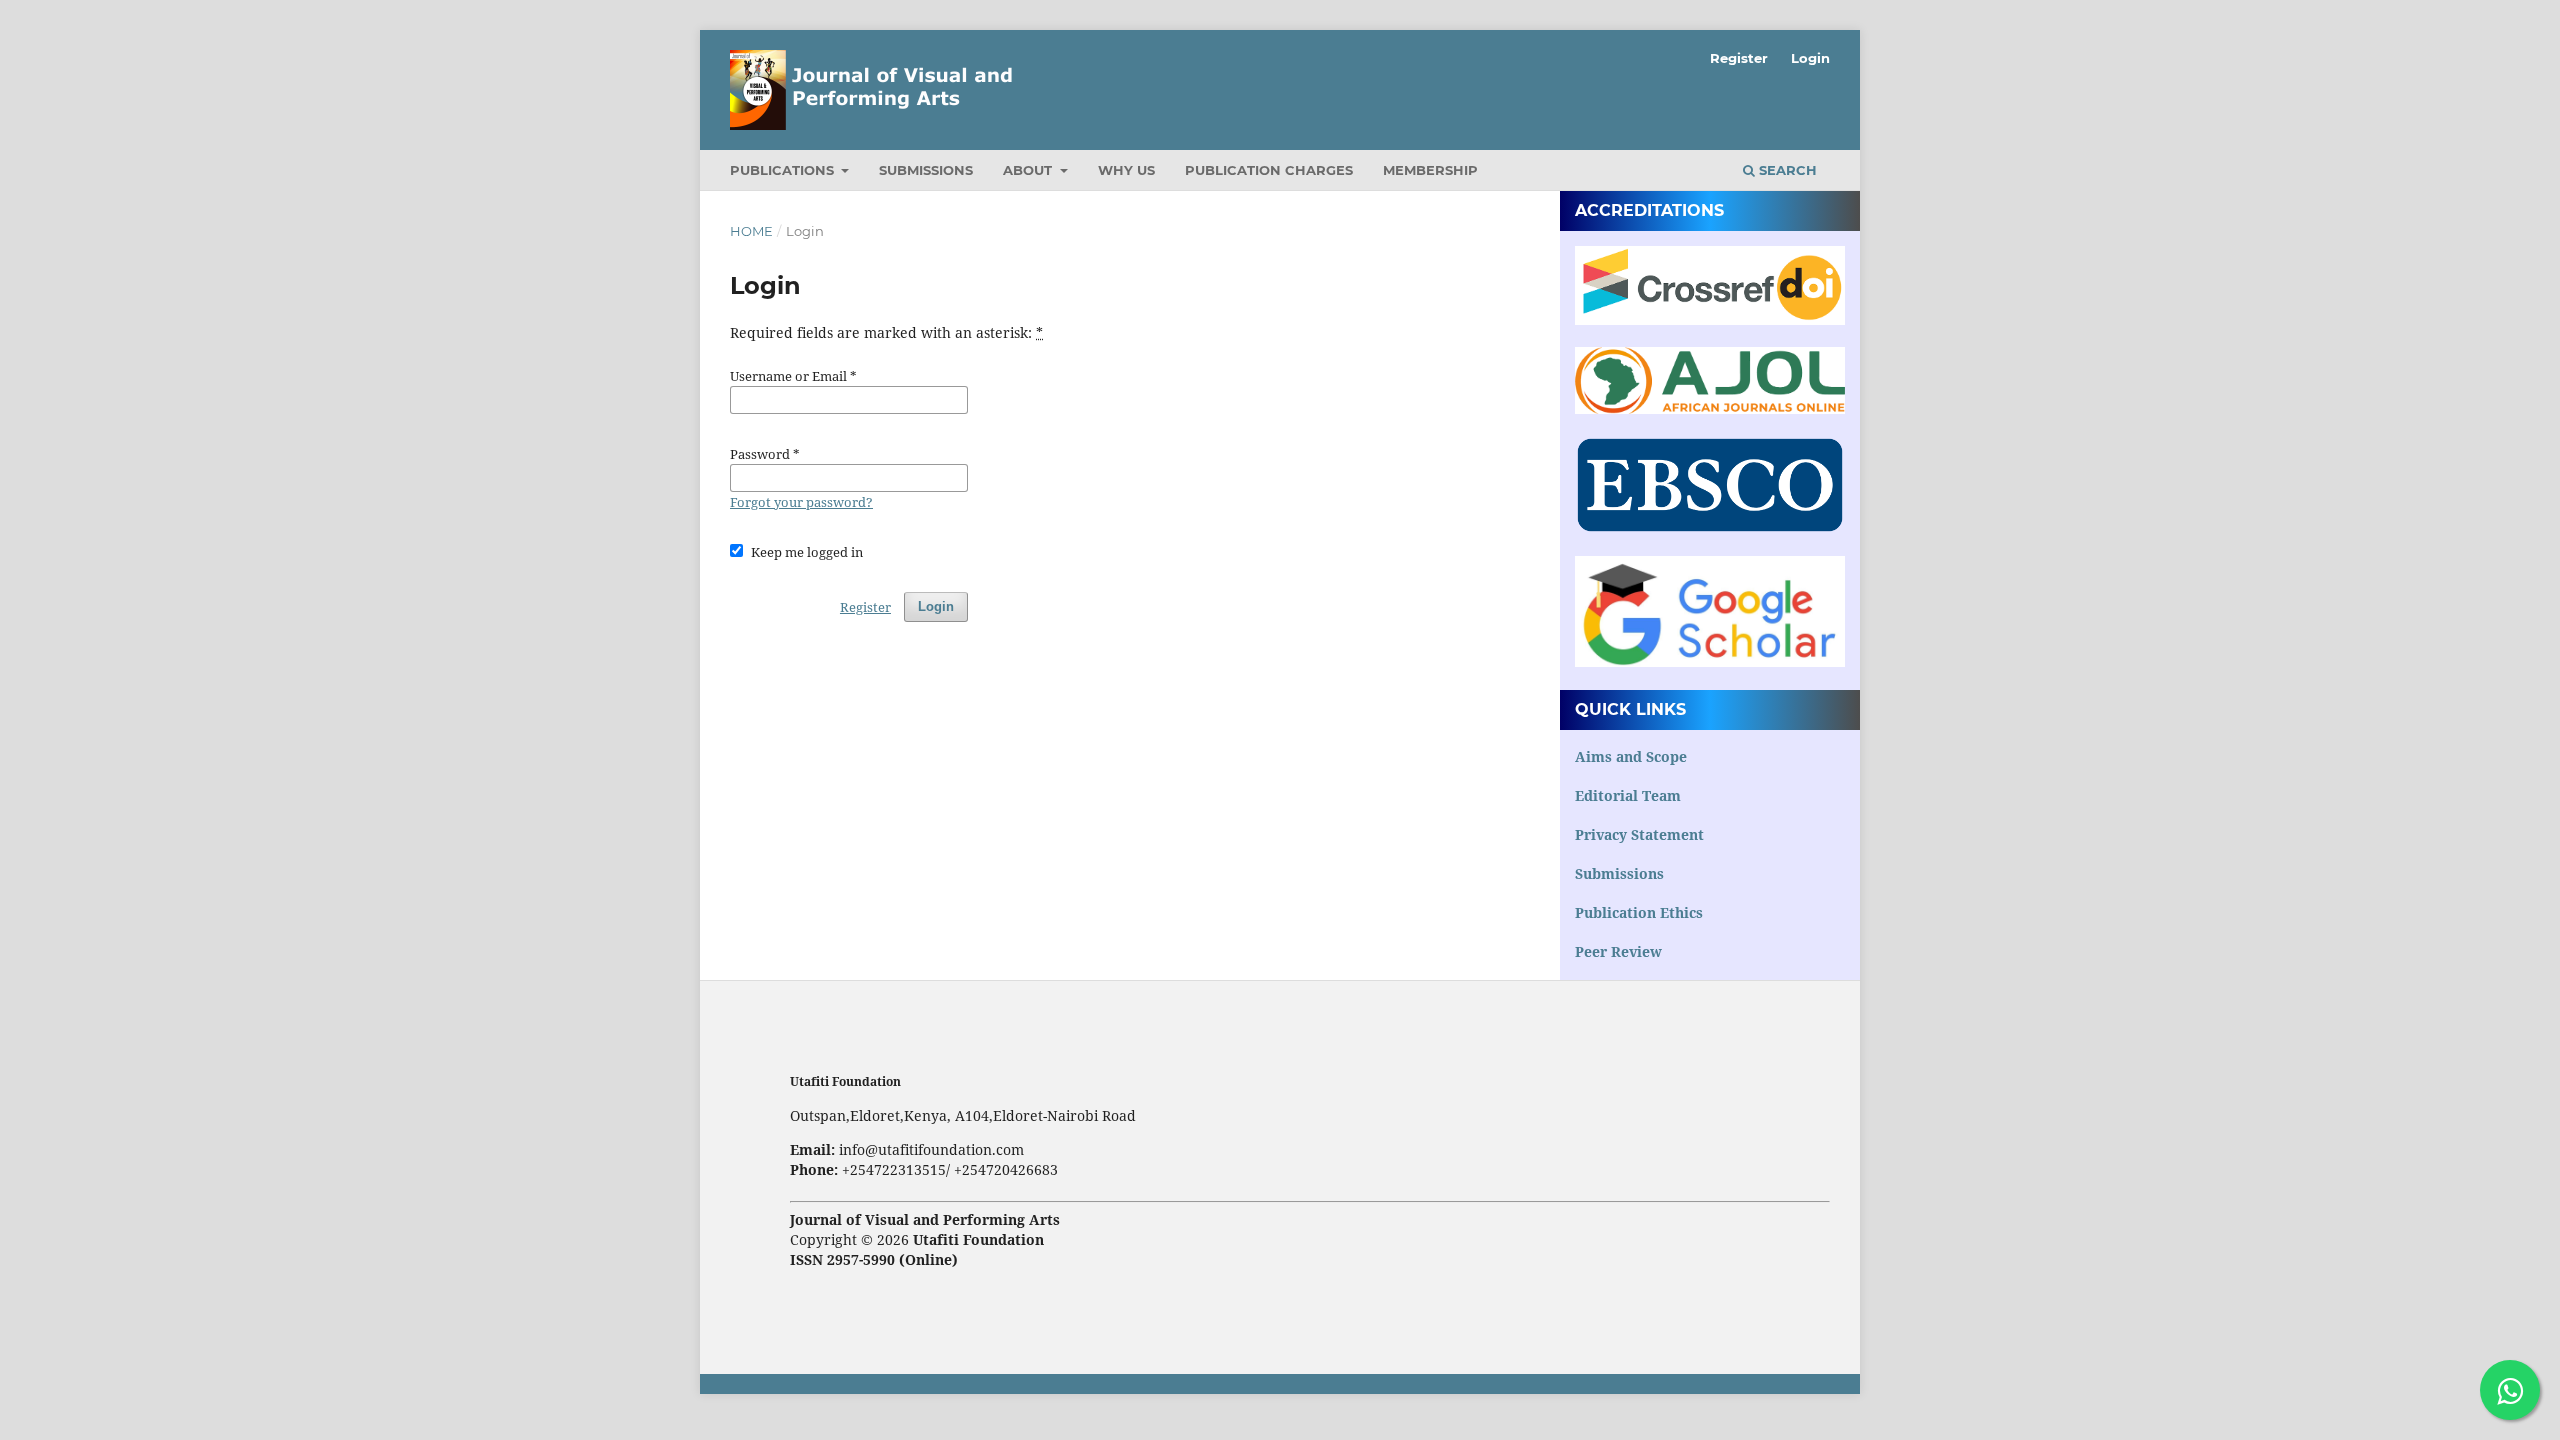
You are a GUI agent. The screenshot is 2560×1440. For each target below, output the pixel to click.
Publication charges (1269, 170)
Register (1739, 58)
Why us (1126, 170)
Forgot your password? (801, 502)
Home (751, 231)
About (1029, 170)
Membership (1430, 170)
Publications (784, 170)
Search (1786, 170)
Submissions (926, 170)
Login (1810, 58)
